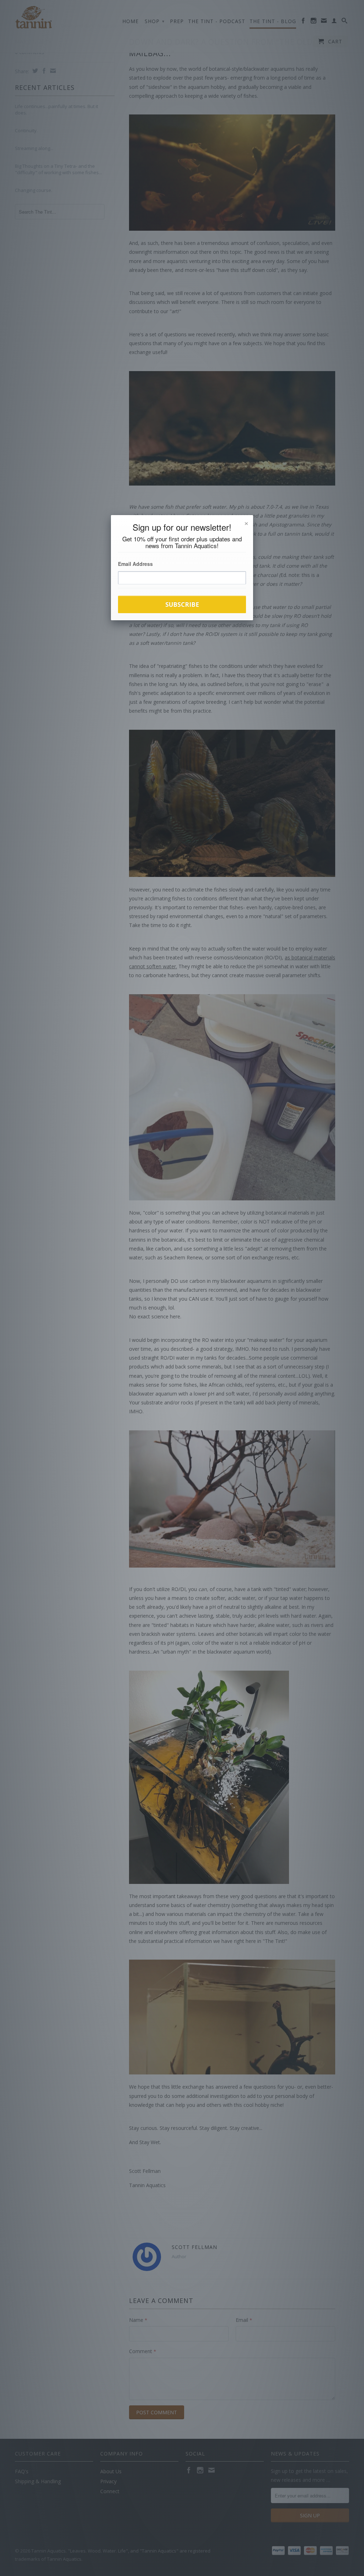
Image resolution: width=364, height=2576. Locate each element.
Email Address (135, 564)
